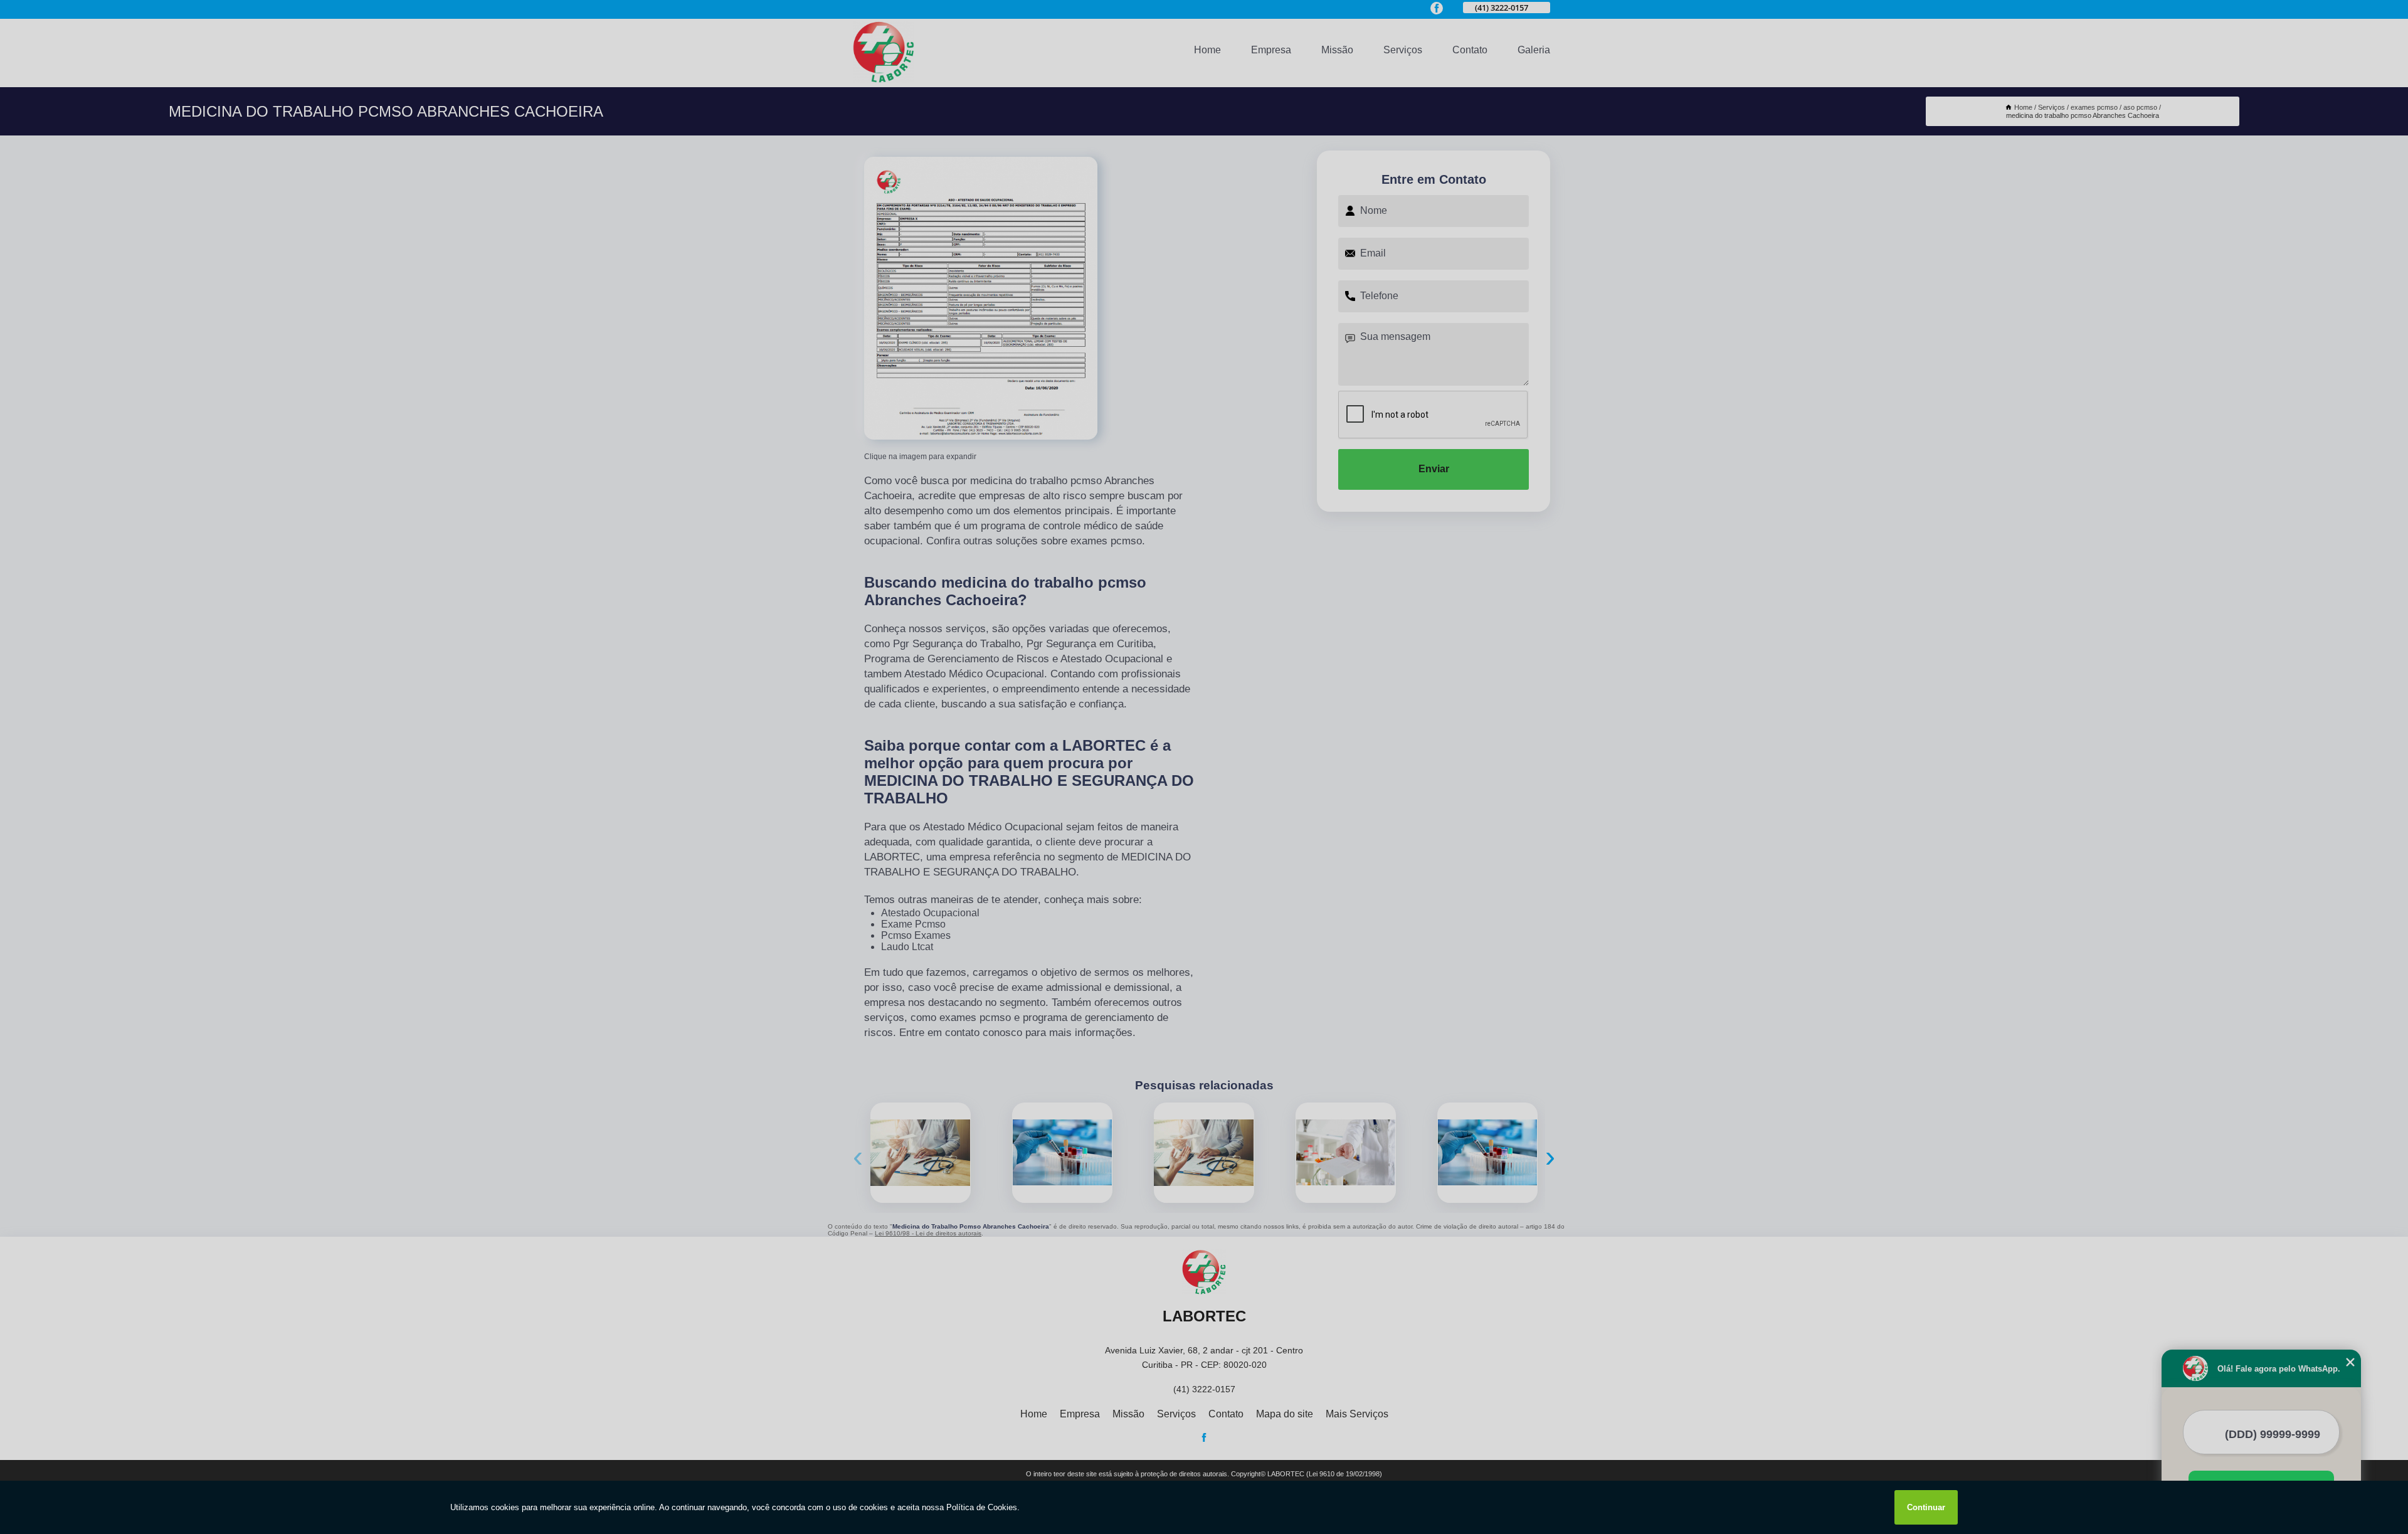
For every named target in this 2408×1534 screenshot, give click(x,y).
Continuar (1926, 1507)
